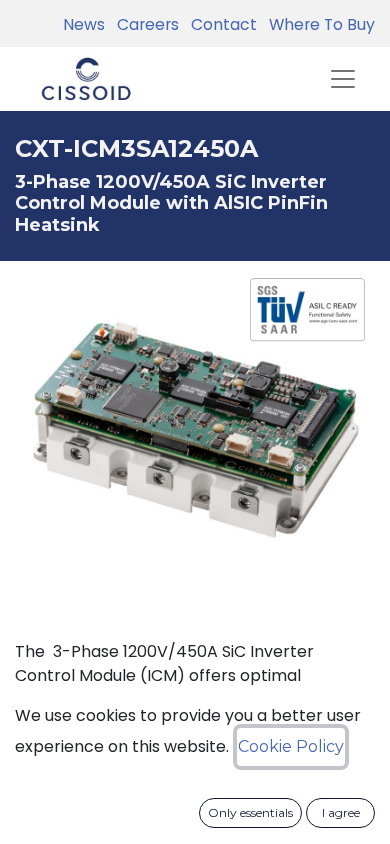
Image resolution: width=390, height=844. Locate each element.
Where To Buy (318, 24)
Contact (220, 24)
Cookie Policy (291, 746)
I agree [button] (341, 812)
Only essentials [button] (250, 812)
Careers (144, 24)
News (84, 24)
